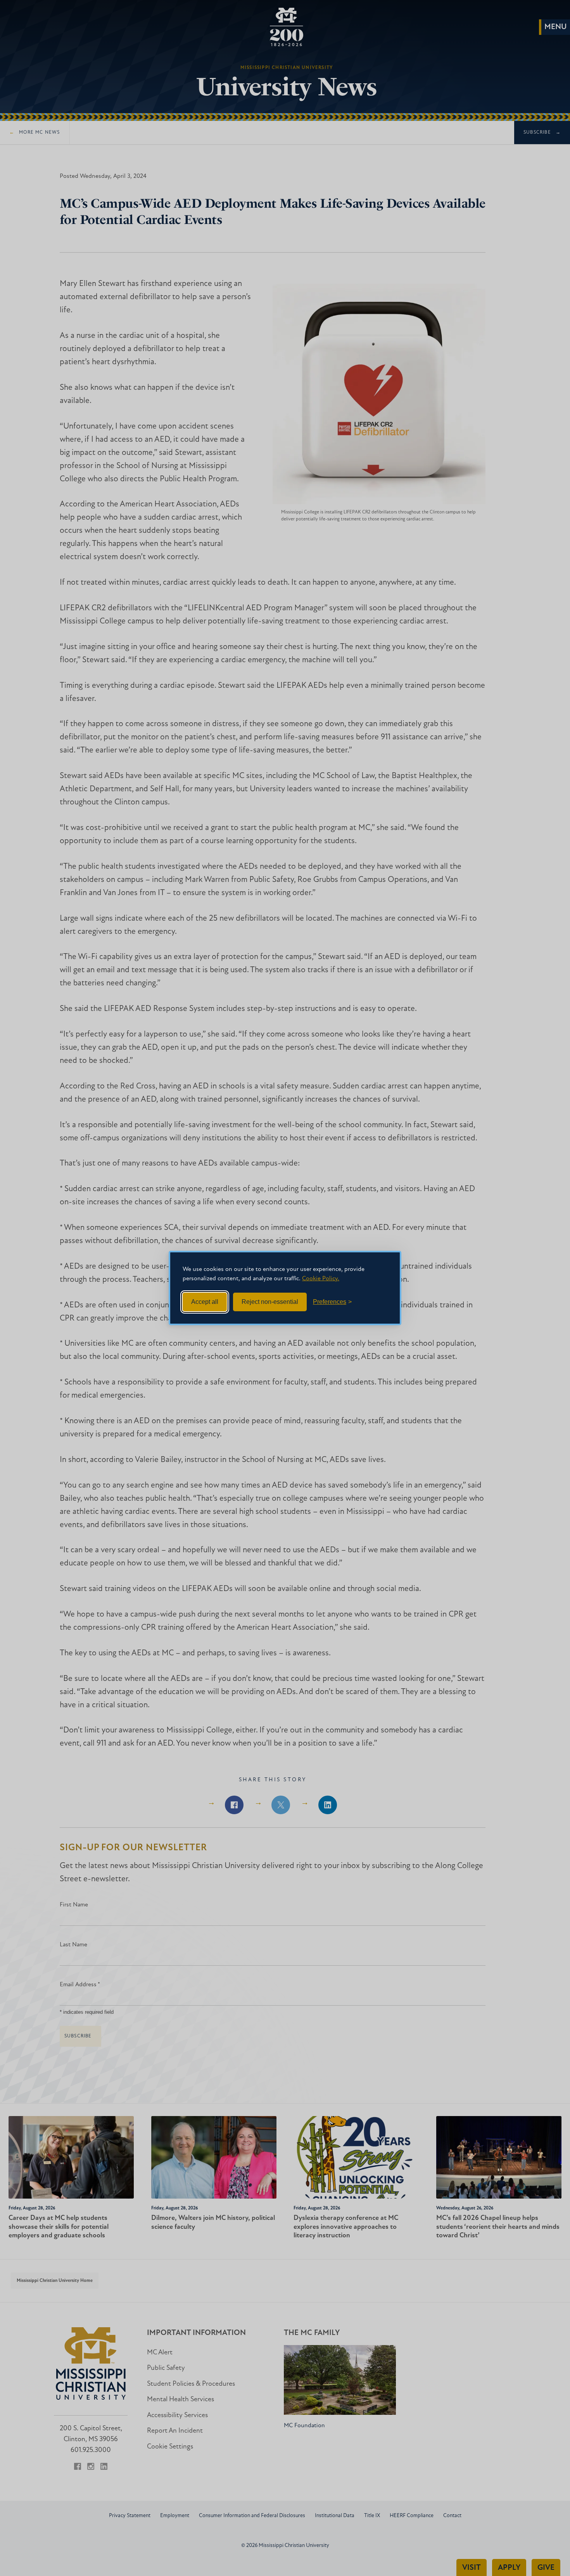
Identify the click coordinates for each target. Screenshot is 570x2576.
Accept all (205, 1302)
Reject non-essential (270, 1302)
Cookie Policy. (321, 1279)
